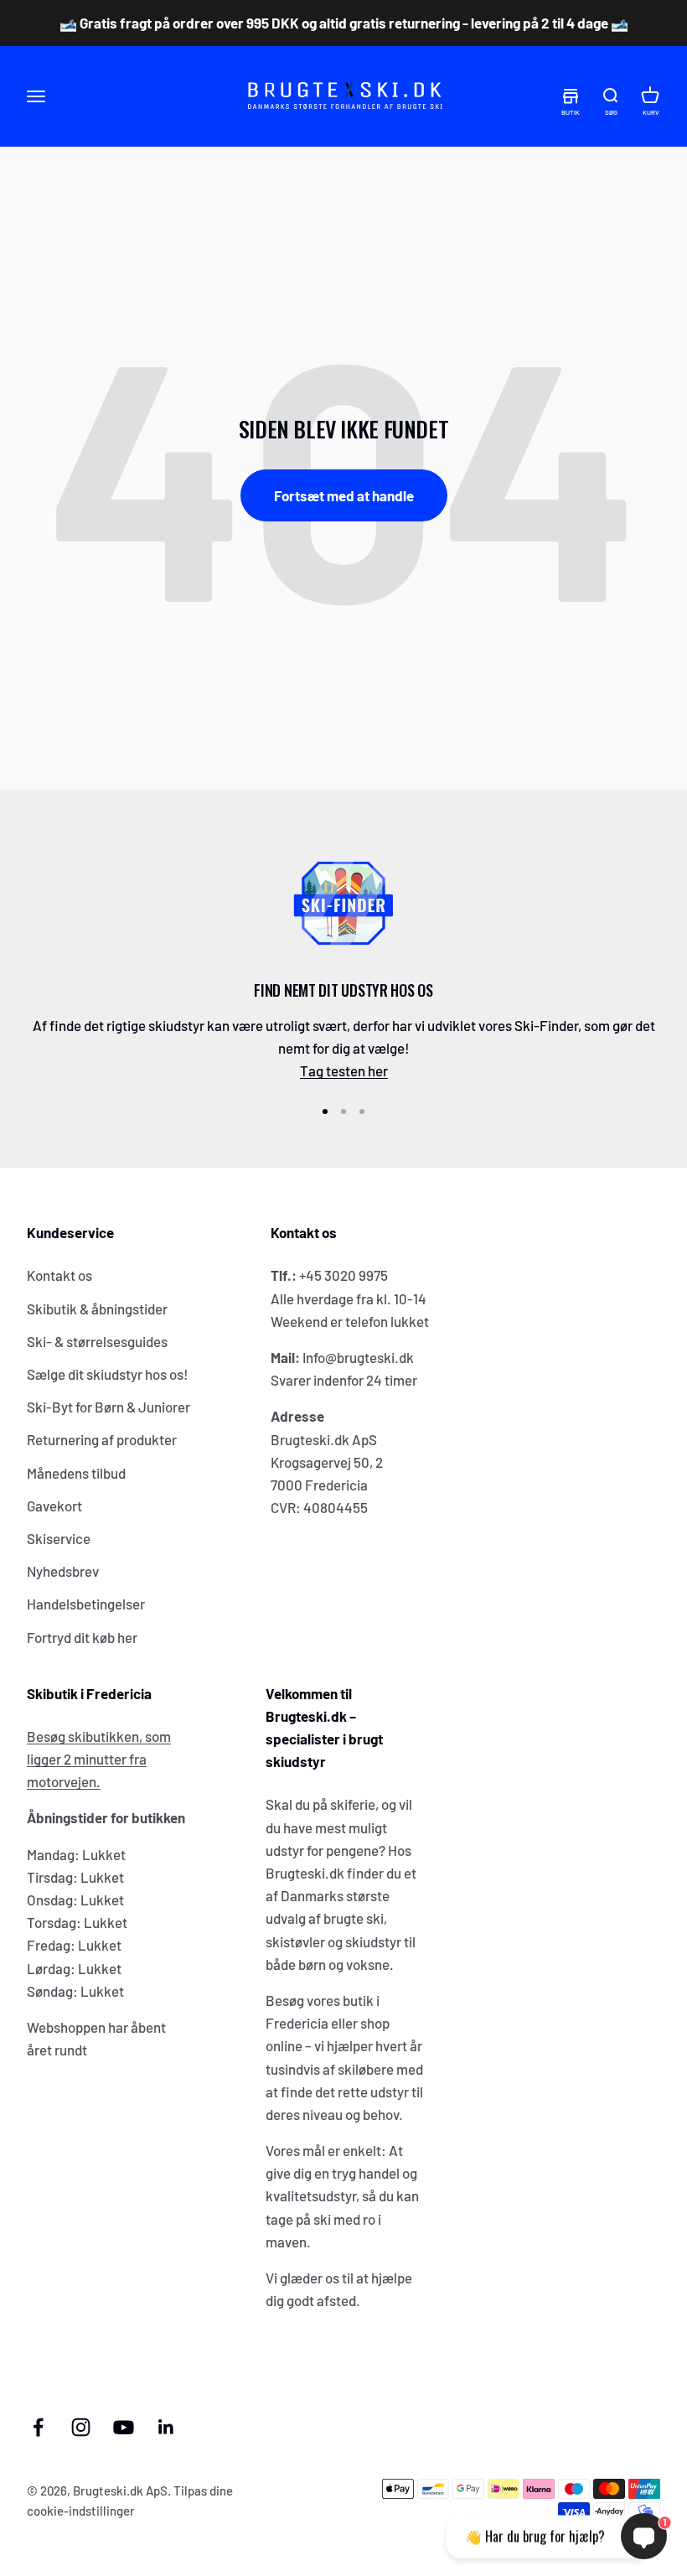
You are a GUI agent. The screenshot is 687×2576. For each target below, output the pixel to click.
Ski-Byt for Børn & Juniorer (108, 1407)
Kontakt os (59, 1275)
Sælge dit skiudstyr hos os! (108, 1374)
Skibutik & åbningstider (97, 1309)
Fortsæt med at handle (344, 495)
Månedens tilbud (76, 1473)
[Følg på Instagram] (81, 2427)
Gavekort (54, 1506)
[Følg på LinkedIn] (166, 2427)
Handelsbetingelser (86, 1604)
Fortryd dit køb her (82, 1637)
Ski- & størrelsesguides (97, 1341)
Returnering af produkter (102, 1439)
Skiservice (59, 1538)
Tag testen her (344, 1070)
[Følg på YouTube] (124, 2427)
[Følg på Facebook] (38, 2427)
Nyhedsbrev (63, 1571)
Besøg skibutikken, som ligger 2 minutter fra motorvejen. (99, 1759)
